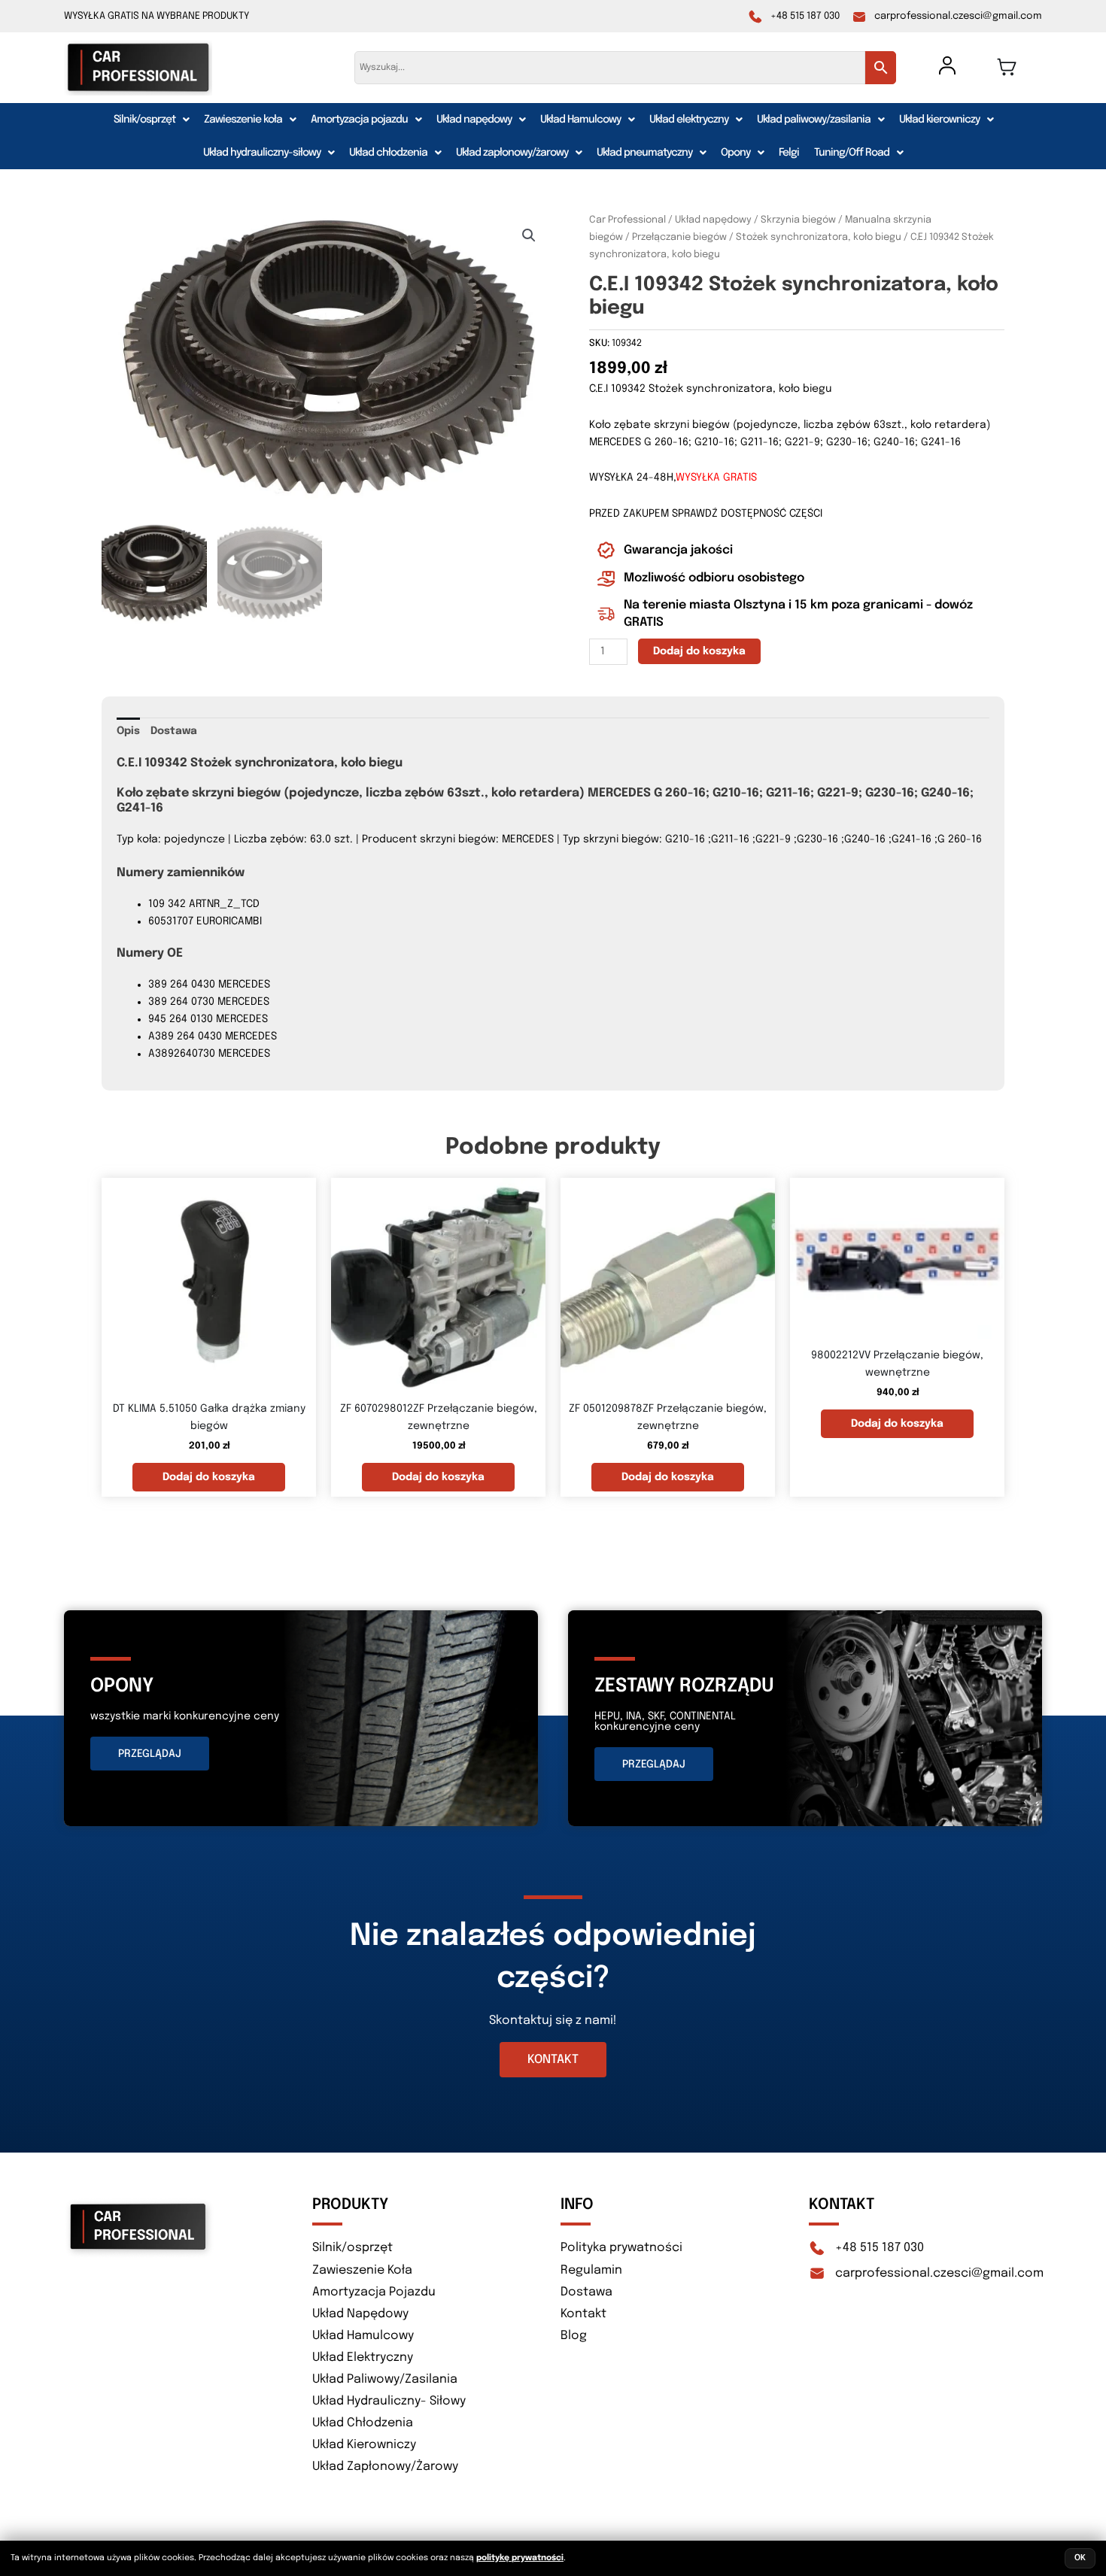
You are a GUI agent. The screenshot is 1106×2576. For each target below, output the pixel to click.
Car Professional (627, 220)
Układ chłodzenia (388, 153)
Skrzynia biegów (798, 220)
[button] (151, 120)
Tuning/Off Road (852, 153)
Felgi (789, 153)
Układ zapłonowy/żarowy (512, 153)
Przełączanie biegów (679, 237)
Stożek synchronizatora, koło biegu (819, 237)
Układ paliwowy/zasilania (814, 120)
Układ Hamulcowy (580, 120)
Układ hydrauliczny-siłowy (262, 153)
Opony (735, 153)
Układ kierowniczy (939, 120)
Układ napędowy (474, 120)
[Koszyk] (1007, 67)
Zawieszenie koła (243, 120)
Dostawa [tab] (174, 731)
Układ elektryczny (689, 120)
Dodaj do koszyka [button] (209, 1477)
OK (1080, 2558)
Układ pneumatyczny (644, 153)
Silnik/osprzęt (144, 120)
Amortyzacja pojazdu (359, 120)
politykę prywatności (520, 2558)
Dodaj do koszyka (699, 651)
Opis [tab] (128, 731)
